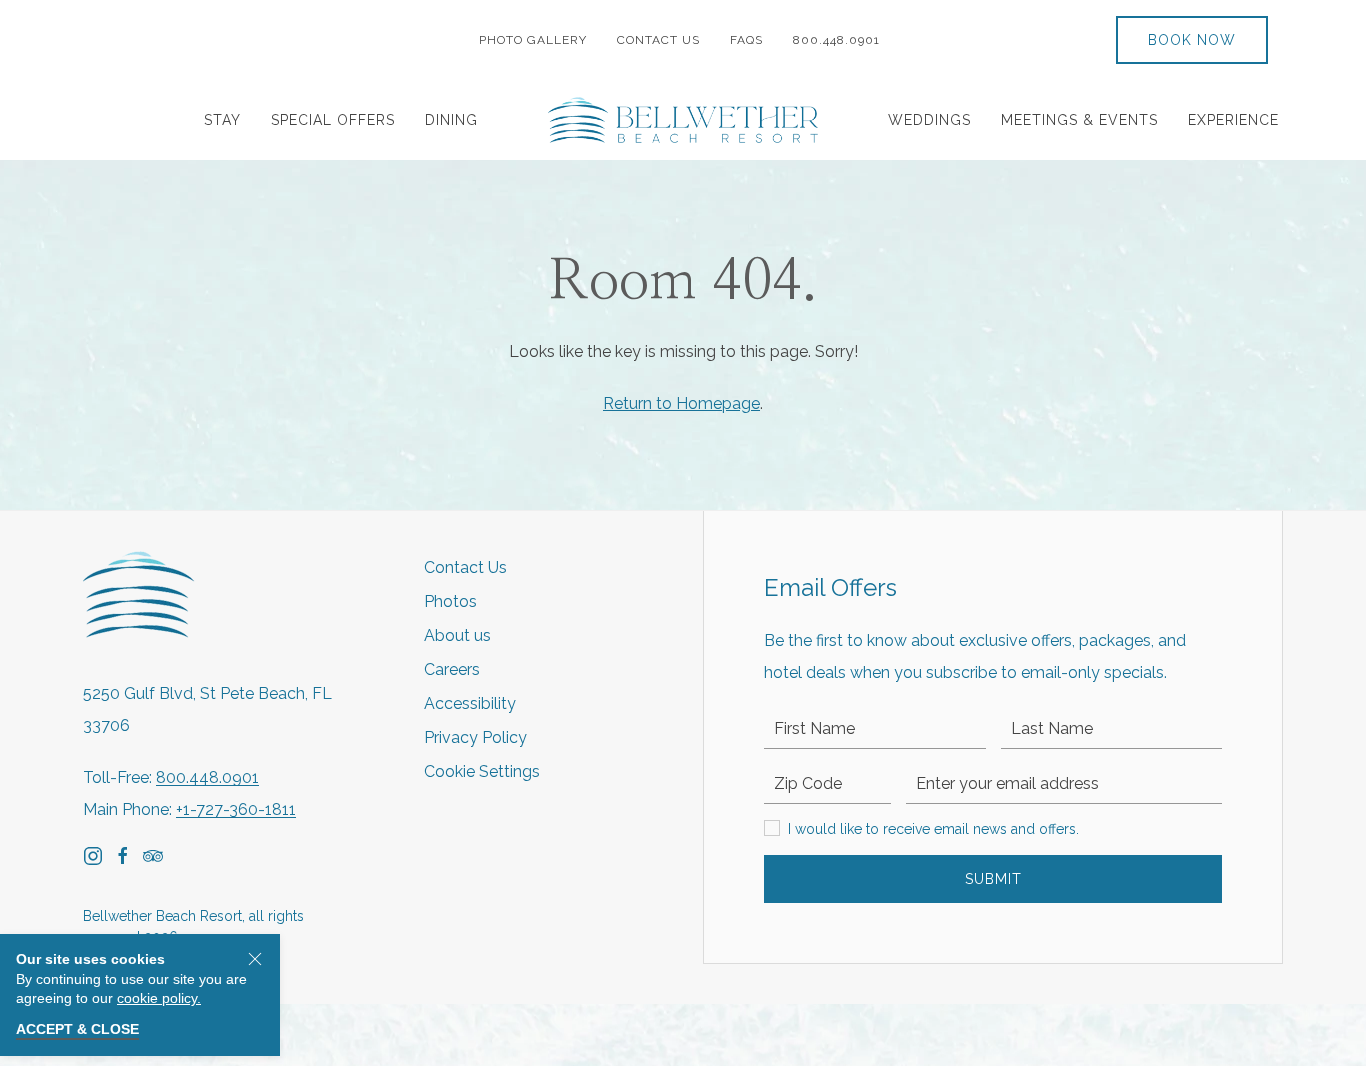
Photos (450, 601)
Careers (452, 669)
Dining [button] (451, 120)
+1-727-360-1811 (236, 809)
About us (457, 635)
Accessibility (470, 703)
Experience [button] (1233, 120)
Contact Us (658, 40)
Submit (993, 879)
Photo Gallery (533, 40)
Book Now (1192, 40)
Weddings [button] (929, 120)
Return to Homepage (681, 403)
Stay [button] (222, 120)
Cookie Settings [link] (482, 771)
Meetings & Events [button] (1079, 120)
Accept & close (77, 1029)
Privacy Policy (475, 737)
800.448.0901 (840, 40)
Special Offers (333, 120)
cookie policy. (159, 998)
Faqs (746, 40)
